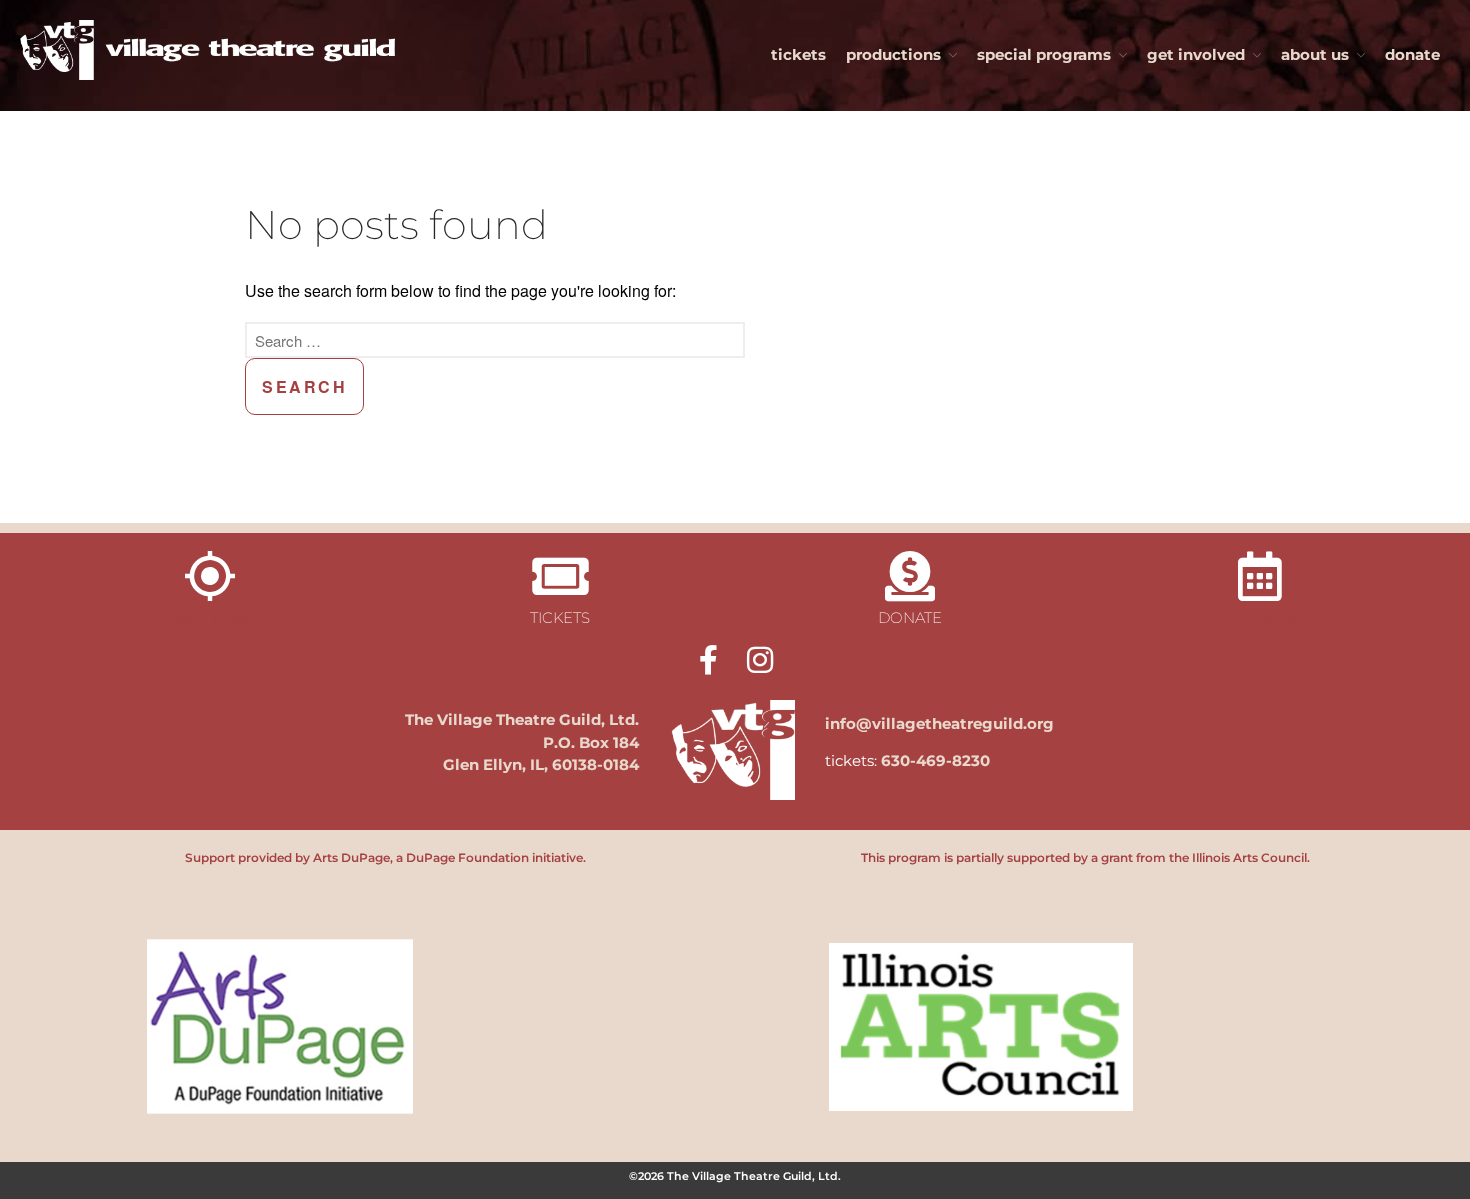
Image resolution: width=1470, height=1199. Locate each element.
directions (210, 619)
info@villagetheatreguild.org (939, 723)
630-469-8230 (935, 760)
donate (1412, 54)
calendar (1260, 617)
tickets (798, 54)
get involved (1196, 54)
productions (893, 54)
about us (1315, 54)
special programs (1044, 54)
